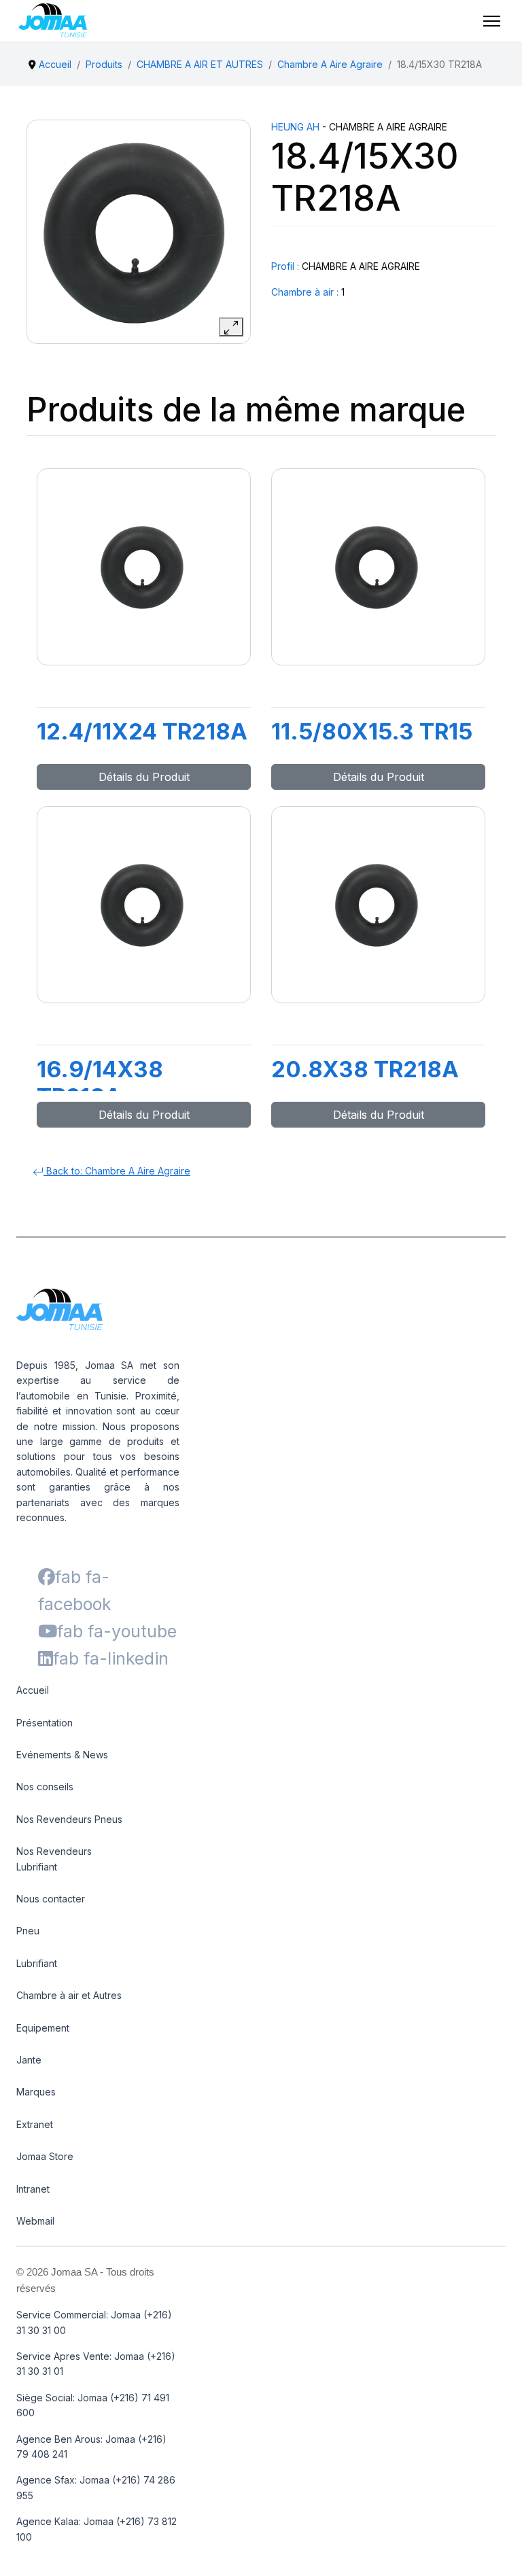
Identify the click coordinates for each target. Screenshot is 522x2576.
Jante (29, 2060)
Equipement (43, 2028)
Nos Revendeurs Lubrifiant (54, 1859)
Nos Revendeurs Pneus (69, 1819)
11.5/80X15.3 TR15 (372, 731)
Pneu (28, 1931)
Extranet (35, 2124)
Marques (36, 2092)
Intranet (33, 2189)
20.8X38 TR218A (365, 1069)
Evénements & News (62, 1755)
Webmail (35, 2221)
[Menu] (492, 21)
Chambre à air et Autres (69, 1995)
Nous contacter (51, 1899)
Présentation (45, 1723)
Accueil (33, 1690)
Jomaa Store (45, 2156)
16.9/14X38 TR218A (100, 1083)
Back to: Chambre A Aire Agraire (117, 1171)
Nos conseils (45, 1787)
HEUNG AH (295, 127)
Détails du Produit (144, 777)
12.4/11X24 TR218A (142, 731)
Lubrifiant (37, 1963)
